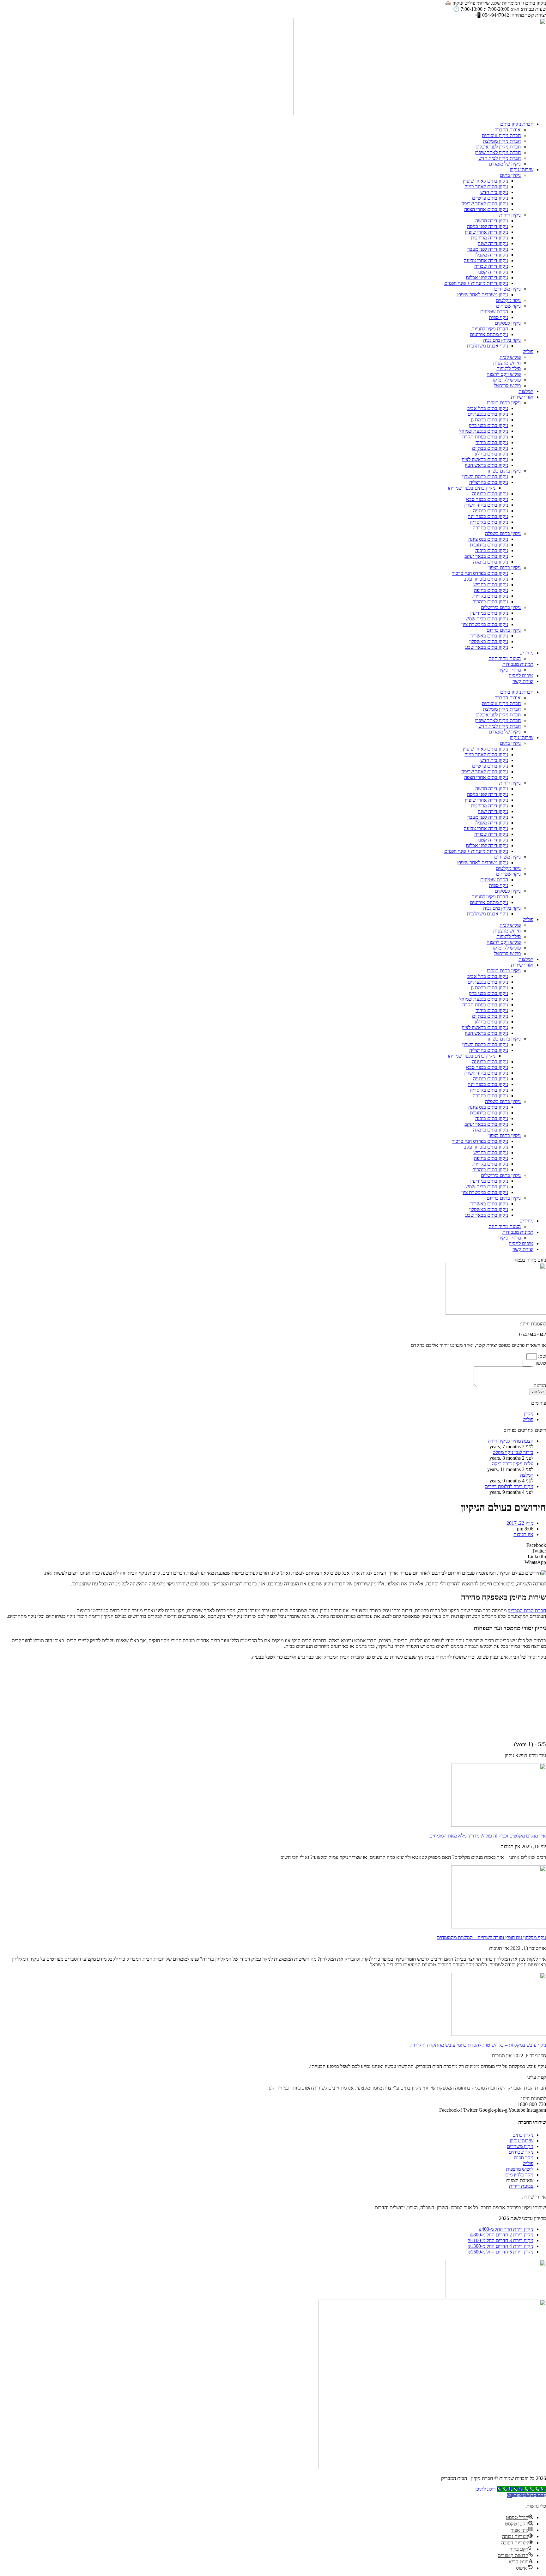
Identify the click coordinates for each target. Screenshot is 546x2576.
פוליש (528, 351)
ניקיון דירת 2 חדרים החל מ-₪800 (502, 2235)
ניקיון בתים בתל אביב (488, 408)
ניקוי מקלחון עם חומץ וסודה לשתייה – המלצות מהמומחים (491, 1937)
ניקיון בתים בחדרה (490, 528)
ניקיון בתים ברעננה (490, 494)
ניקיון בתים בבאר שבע (487, 647)
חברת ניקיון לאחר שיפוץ (498, 152)
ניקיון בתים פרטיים (490, 198)
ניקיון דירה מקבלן (492, 255)
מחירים (526, 653)
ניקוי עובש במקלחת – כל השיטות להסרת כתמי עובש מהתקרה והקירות (478, 2045)
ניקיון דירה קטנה (492, 272)
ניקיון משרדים (507, 289)
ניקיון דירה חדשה (492, 221)
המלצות (526, 391)
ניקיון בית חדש (494, 192)
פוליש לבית (510, 357)
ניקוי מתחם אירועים (489, 334)
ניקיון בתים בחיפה (491, 590)
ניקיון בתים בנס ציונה (488, 539)
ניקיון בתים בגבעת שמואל (484, 431)
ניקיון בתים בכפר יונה (488, 516)
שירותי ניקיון (522, 169)
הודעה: (539, 1386)
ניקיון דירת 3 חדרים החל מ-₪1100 (500, 2240)
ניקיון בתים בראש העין (486, 465)
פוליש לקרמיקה (506, 380)
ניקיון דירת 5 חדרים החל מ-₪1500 (500, 2252)
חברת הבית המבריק (527, 1611)
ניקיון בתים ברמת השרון (485, 477)
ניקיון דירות (510, 215)
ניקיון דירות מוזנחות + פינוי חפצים (476, 283)
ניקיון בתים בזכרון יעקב (486, 579)
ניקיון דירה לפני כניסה (488, 226)
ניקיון (529, 1414)
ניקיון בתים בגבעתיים (488, 414)
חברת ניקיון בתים (517, 124)
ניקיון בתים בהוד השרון (486, 505)
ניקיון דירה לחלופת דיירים (509, 1486)
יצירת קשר (523, 681)
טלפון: (540, 1363)
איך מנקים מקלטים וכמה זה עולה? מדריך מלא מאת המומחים (488, 1836)
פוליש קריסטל (507, 386)
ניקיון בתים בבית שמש (487, 619)
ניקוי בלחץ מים (519, 2175)
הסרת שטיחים (494, 312)
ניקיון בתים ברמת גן (489, 420)
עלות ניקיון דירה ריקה (513, 1464)
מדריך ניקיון (510, 670)
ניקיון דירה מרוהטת (490, 238)
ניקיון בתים (510, 175)
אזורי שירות (522, 397)
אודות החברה (508, 130)
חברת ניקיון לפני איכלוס (498, 147)
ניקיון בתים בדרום (504, 630)
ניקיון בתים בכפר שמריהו (472, 488)
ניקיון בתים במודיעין (489, 613)
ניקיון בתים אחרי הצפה (486, 209)
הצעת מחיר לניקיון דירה (511, 1441)
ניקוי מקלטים (508, 300)
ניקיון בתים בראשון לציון (485, 459)
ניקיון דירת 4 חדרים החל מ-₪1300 (500, 2246)
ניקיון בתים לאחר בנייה (486, 187)
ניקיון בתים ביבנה (492, 550)
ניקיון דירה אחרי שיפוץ (486, 232)
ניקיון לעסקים (508, 323)
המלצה (527, 1475)
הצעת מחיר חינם (505, 658)
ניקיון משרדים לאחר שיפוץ (483, 295)
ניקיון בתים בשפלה (503, 533)
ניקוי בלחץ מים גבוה (502, 340)
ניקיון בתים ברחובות (489, 545)
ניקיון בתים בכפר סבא (487, 499)
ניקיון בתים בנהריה (490, 602)
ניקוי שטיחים (508, 306)
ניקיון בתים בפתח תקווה (485, 437)
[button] (273, 1545)
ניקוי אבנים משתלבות (488, 346)
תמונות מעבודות (518, 664)
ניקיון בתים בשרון (504, 471)
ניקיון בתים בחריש (491, 585)
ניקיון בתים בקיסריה (489, 522)
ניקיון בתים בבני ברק (488, 425)
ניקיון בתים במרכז (504, 403)
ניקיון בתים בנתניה (491, 511)
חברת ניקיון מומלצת (502, 141)
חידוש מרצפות (507, 363)
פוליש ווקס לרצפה (504, 374)
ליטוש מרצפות (520, 2169)
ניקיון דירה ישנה (493, 243)
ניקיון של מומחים (505, 164)
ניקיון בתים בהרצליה (489, 482)
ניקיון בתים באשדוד (489, 636)
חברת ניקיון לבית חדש (500, 158)
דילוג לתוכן (485, 2489)
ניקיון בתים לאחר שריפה (485, 204)
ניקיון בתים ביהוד (492, 442)
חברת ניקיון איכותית (501, 135)
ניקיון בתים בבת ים (490, 448)
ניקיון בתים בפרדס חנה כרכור (480, 573)
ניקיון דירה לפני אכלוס (487, 278)
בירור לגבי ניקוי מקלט (513, 1452)
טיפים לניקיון (521, 676)
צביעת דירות (521, 2186)
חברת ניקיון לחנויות (490, 329)
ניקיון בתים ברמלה (491, 562)
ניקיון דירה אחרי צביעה (486, 260)
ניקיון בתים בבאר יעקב (486, 556)
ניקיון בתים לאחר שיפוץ (485, 181)
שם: (541, 1356)
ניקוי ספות (498, 317)
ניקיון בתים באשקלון (489, 641)
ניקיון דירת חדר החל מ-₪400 (506, 2229)
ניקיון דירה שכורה (491, 266)
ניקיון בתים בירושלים (501, 607)
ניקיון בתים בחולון (491, 454)
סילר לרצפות (509, 368)
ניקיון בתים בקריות (490, 596)
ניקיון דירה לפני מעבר (488, 249)
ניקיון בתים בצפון (505, 567)
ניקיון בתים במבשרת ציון (485, 624)
